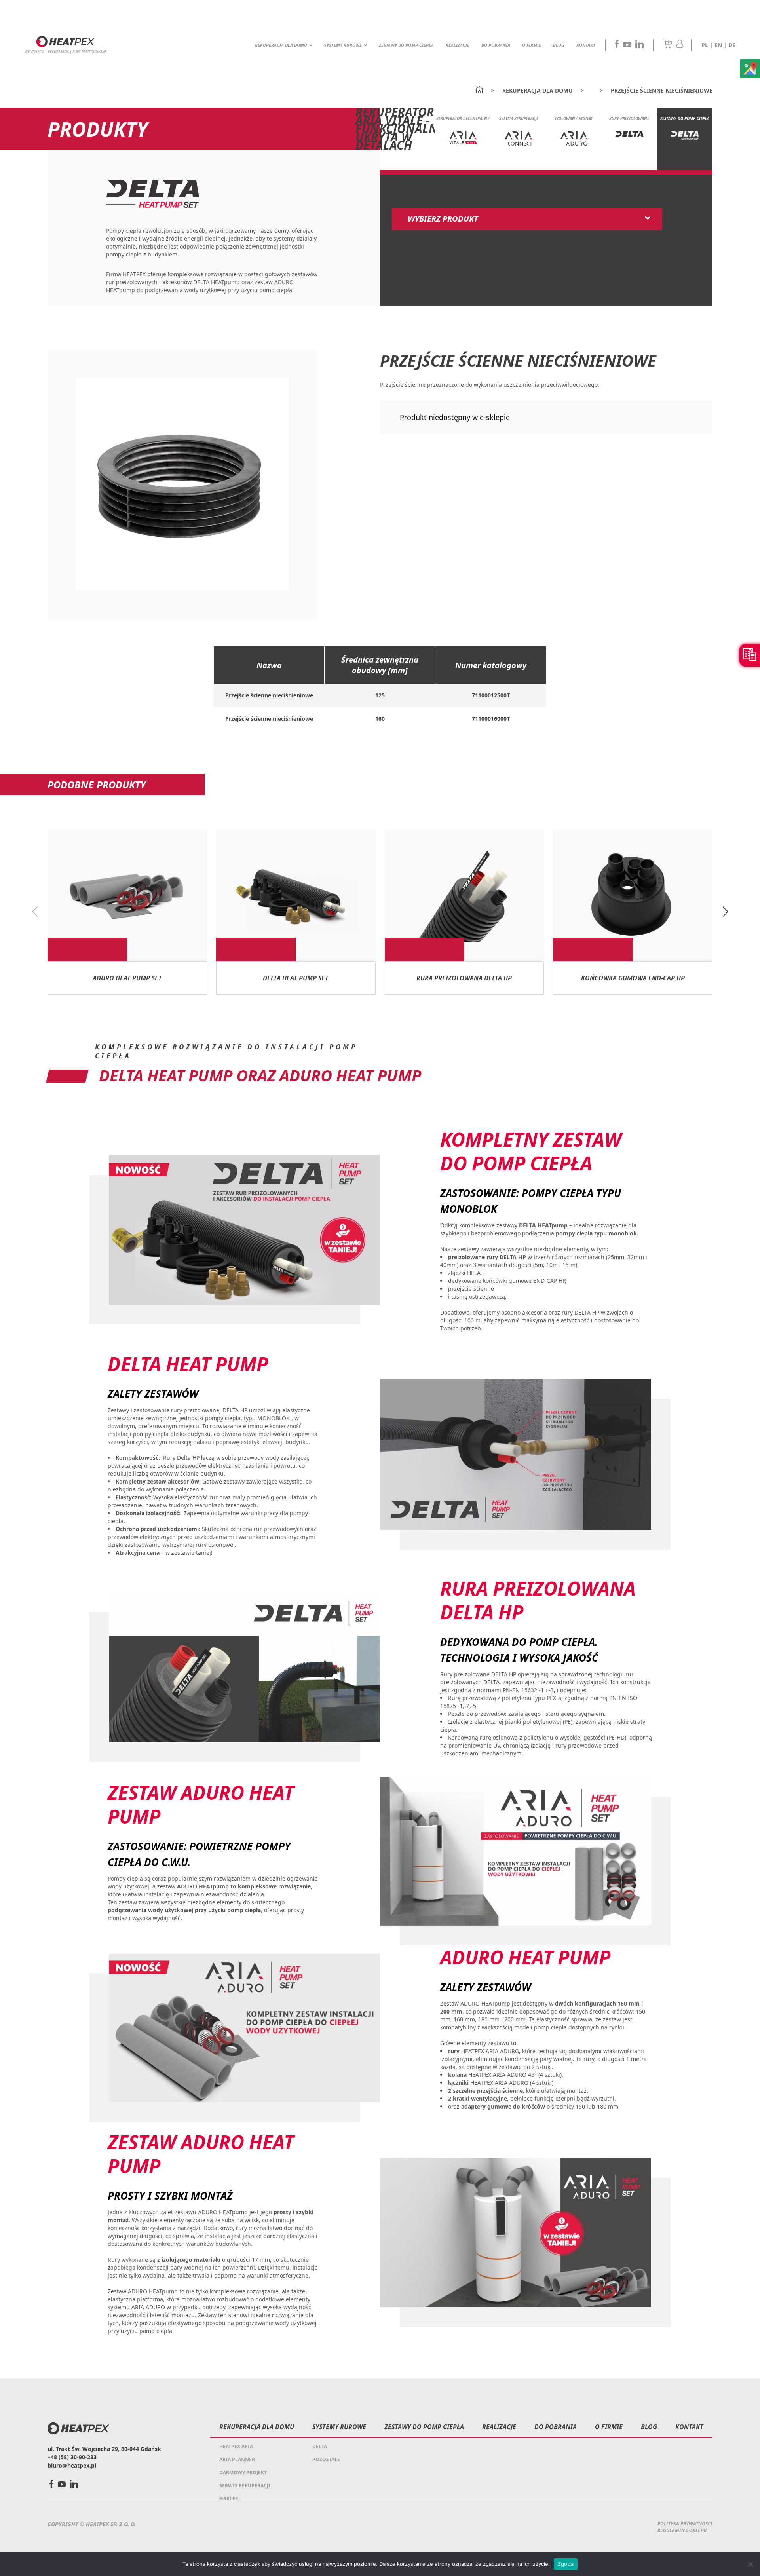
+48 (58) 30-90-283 (72, 2457)
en (718, 45)
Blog (559, 45)
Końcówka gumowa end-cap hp (633, 978)
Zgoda (566, 2564)
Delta (320, 2446)
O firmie (532, 45)
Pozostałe (326, 2459)
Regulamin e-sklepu (682, 2530)
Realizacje (458, 45)
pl (705, 45)
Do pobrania (496, 45)
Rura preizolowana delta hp (464, 978)
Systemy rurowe (343, 45)
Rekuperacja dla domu (281, 45)
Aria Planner (237, 2459)
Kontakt (586, 45)
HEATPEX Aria (236, 2446)
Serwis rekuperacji (245, 2486)
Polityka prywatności (685, 2524)
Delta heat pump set (296, 978)
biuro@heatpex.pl (72, 2465)
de (732, 45)
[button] (725, 912)
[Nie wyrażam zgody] (750, 2564)
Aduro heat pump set (127, 978)
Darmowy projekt (243, 2472)
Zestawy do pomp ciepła (406, 45)
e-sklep (229, 2499)
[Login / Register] (680, 46)
